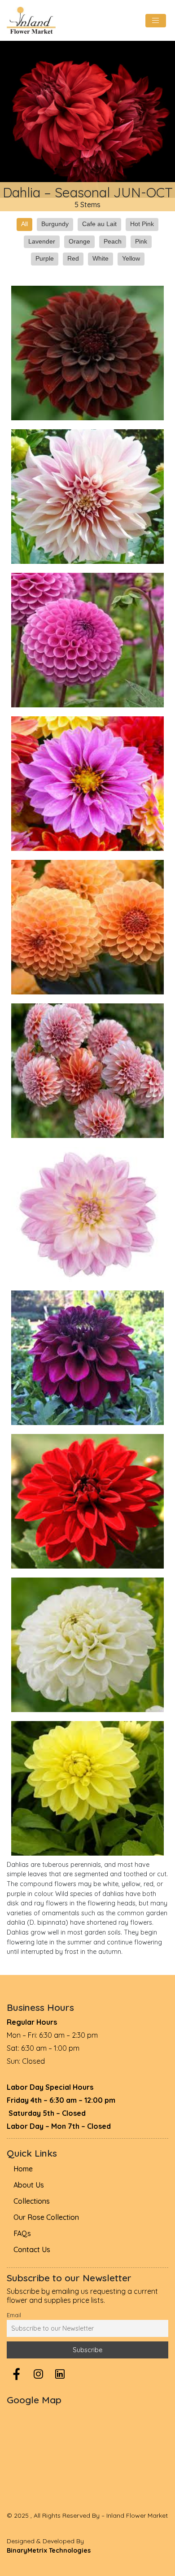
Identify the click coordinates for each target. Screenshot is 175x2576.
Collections (32, 2201)
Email (14, 2315)
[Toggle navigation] (156, 21)
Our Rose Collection (46, 2217)
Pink (141, 241)
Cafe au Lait (99, 224)
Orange (79, 241)
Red (73, 258)
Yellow (131, 258)
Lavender (42, 241)
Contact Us (32, 2249)
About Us (29, 2185)
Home (23, 2169)
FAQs (22, 2233)
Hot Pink (142, 224)
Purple (45, 258)
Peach (113, 241)
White (101, 258)
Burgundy (55, 224)
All (24, 224)
